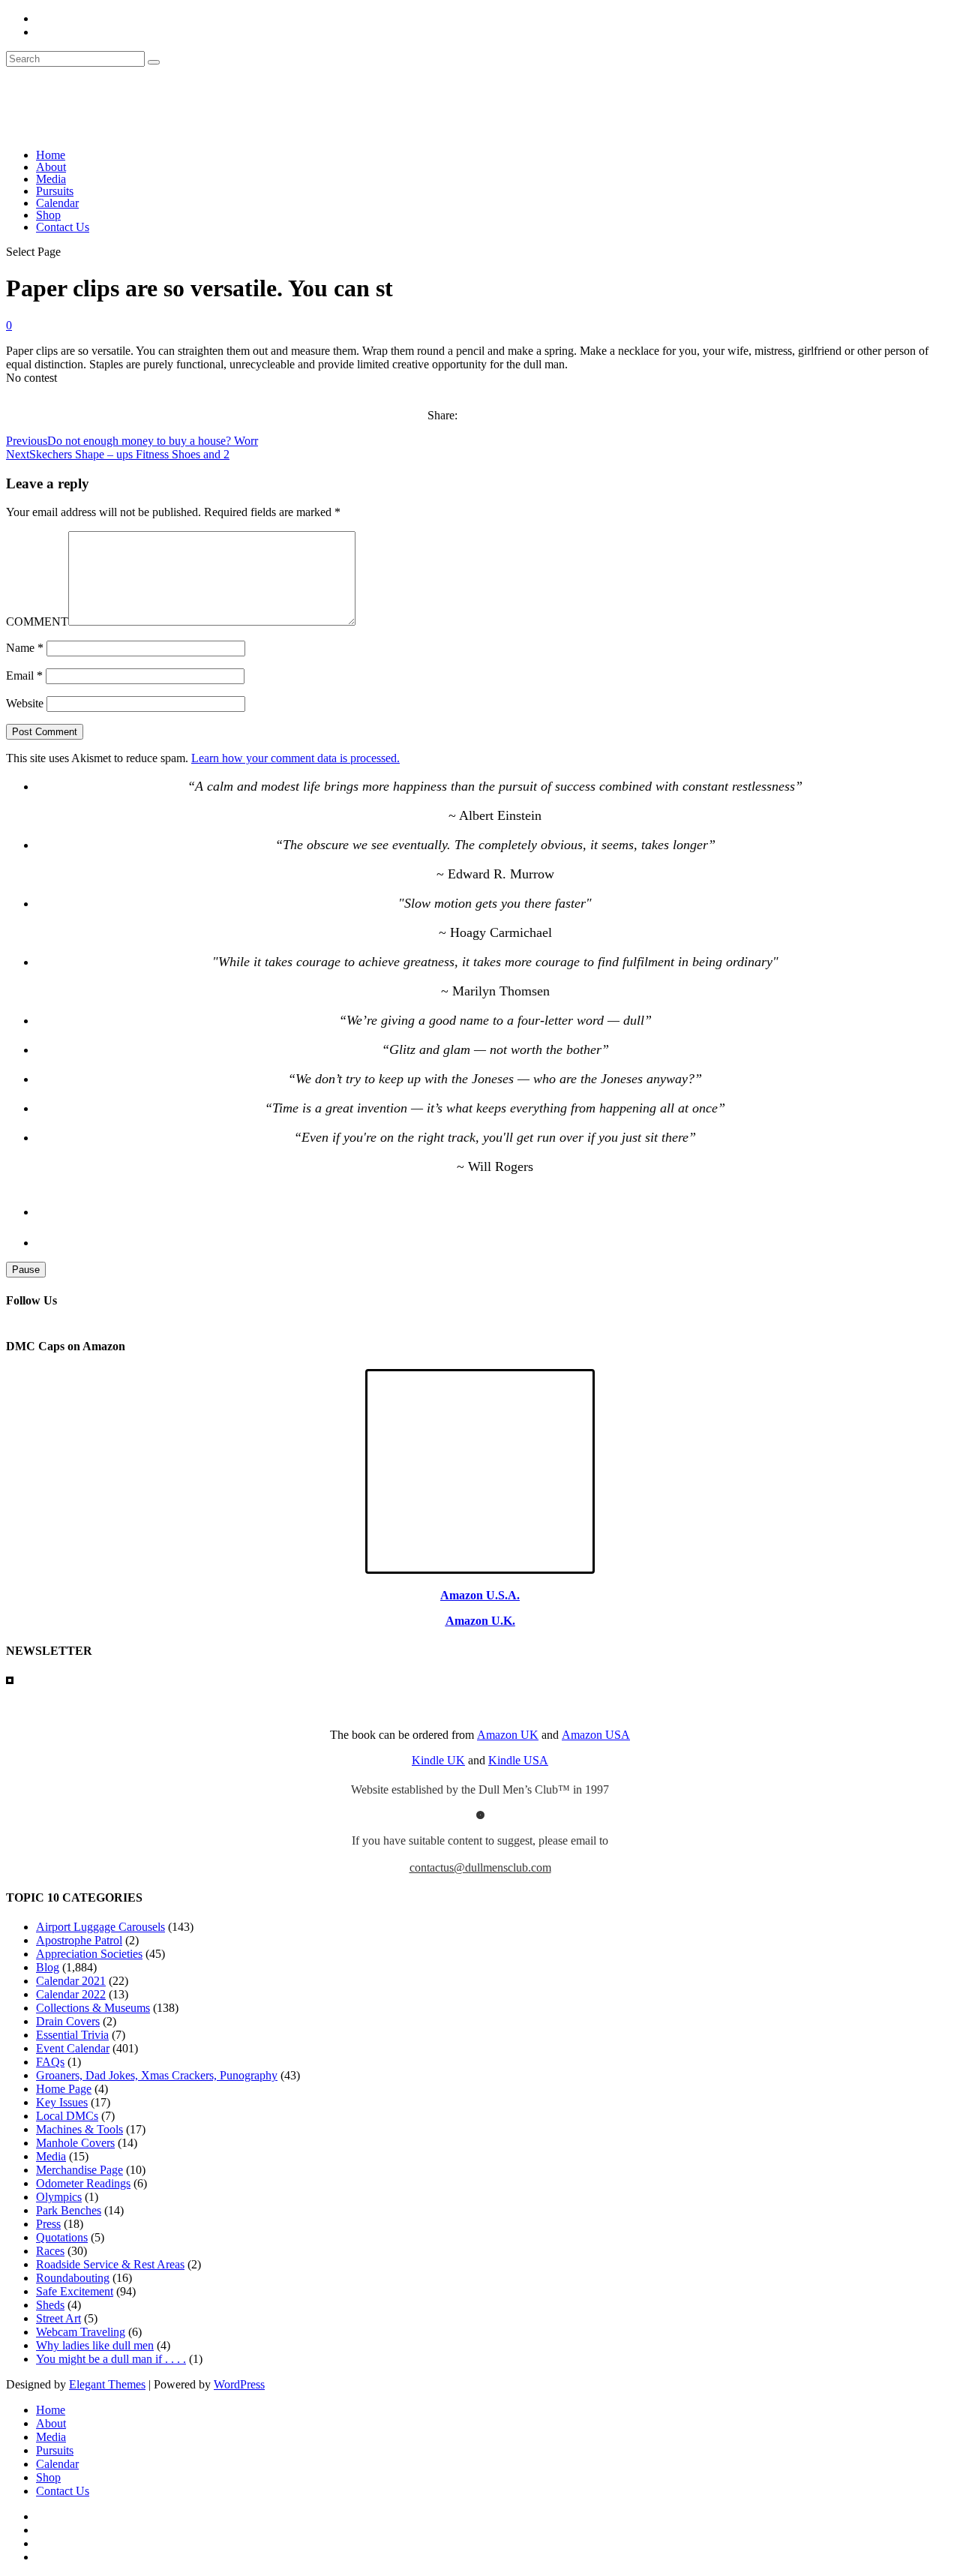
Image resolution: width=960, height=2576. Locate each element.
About (51, 167)
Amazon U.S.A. (480, 1595)
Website (25, 703)
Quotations (62, 2237)
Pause (26, 1270)
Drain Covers (68, 2021)
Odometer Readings (83, 2183)
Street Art (58, 2318)
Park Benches (69, 2210)
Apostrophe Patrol (79, 1940)
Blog (48, 1967)
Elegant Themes (107, 2384)
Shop (48, 215)
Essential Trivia (72, 2035)
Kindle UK (438, 1760)
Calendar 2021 (71, 1981)
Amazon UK (508, 1735)
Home (51, 155)
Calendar (57, 203)
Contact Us (63, 227)
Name (25, 648)
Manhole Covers (75, 2143)
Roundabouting (73, 2278)
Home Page (64, 2089)
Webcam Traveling (81, 2332)
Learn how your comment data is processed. (295, 758)
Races (50, 2251)
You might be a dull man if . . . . (111, 2359)
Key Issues (62, 2102)
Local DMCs (67, 2116)
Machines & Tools (79, 2129)
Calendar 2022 (71, 1994)
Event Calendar (73, 2048)
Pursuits (55, 191)
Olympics (59, 2197)
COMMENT (37, 621)
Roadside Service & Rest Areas (110, 2264)
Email (24, 676)
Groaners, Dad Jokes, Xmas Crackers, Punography (157, 2075)
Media (51, 179)
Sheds (50, 2305)
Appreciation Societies (89, 1954)
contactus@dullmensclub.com (480, 1867)
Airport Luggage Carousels (100, 1927)
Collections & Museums (93, 2008)
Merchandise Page (79, 2170)
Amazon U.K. (480, 1621)
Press (48, 2224)
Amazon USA (596, 1735)
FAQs (50, 2062)
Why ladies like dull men (95, 2345)
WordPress (239, 2384)
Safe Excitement (75, 2291)
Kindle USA (518, 1760)
